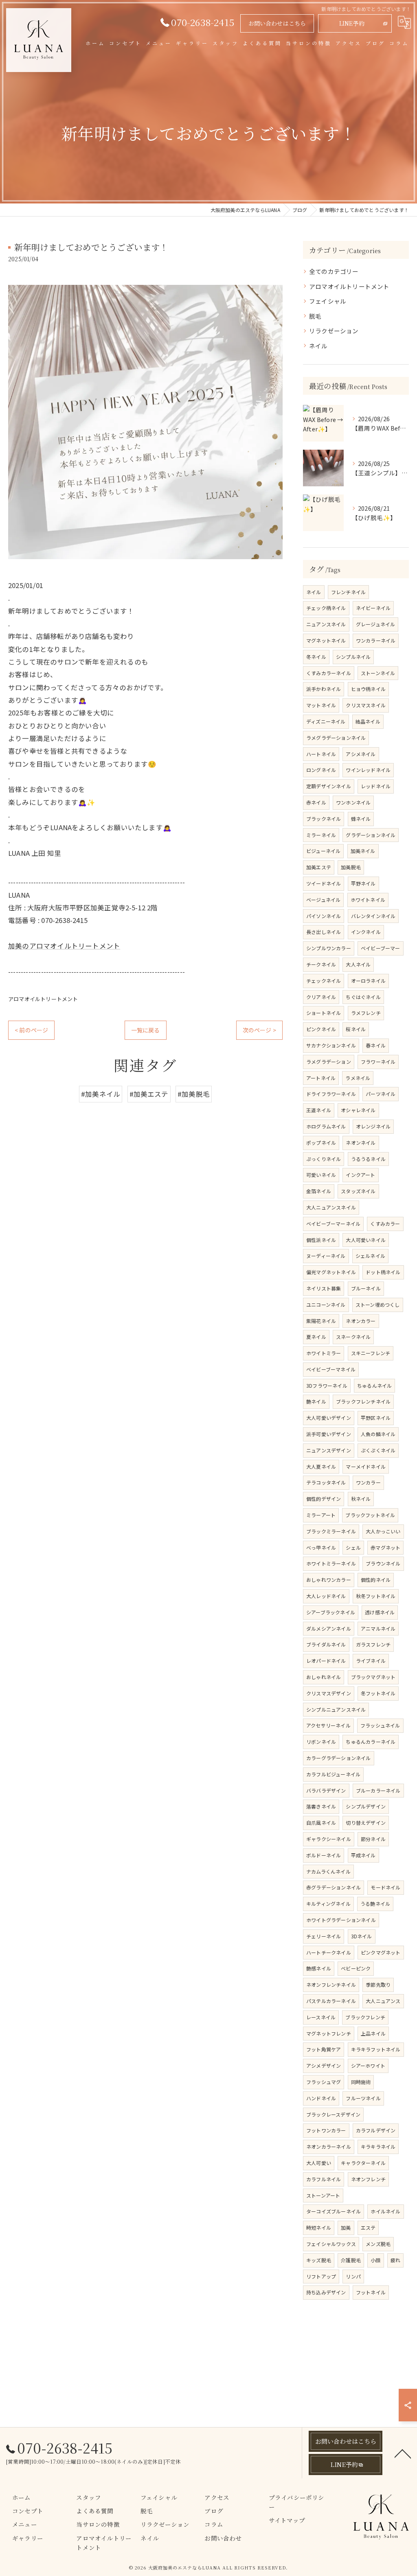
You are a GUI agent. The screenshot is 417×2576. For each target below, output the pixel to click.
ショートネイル (324, 1013)
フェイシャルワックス (331, 2244)
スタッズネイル (358, 1191)
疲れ (395, 2260)
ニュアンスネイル (326, 624)
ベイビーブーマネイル (331, 1369)
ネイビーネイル (373, 608)
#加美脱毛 (194, 1094)
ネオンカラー (361, 1321)
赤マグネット (385, 1547)
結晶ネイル (368, 721)
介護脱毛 (351, 2260)
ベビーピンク (356, 1968)
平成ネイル (363, 1855)
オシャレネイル (358, 1110)
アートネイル (321, 1078)
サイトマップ (287, 2520)
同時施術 (361, 2082)
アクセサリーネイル (328, 1725)
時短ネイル (319, 2227)
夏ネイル (316, 1337)
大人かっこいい (383, 1531)
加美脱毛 (351, 867)
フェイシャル (328, 301)
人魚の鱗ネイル (378, 1434)
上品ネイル (373, 2033)
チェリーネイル (324, 1936)
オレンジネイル (373, 1126)
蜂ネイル (361, 819)
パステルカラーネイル (331, 2001)
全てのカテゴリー (334, 271)
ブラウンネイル (383, 1563)
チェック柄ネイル (326, 608)
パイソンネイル (324, 916)
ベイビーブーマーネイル (333, 1223)
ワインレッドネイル (368, 770)
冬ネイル (316, 657)
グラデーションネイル (371, 835)
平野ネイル (363, 883)
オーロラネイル (368, 981)
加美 (346, 2227)
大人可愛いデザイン (329, 1418)
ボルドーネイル (324, 1855)
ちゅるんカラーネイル (371, 1742)
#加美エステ (149, 1094)
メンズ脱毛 (378, 2244)
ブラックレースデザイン (333, 2114)
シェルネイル (370, 1256)
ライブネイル (371, 1661)
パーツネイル (381, 1094)
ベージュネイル (323, 900)
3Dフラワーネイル (327, 1385)
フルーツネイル (363, 2098)
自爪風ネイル (321, 1823)
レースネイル (321, 2017)
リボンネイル (321, 1742)
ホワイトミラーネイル (331, 1563)
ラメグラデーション (329, 1062)
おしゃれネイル (324, 1677)
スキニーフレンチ (371, 1353)
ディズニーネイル (326, 721)
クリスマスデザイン (329, 1693)
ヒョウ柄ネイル (368, 689)
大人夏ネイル (321, 1466)
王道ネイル (319, 1110)
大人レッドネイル (326, 1596)
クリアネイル (321, 997)
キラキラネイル (378, 2146)
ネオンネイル (361, 1143)
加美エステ (319, 867)
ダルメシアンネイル (329, 1628)
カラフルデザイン (376, 2130)
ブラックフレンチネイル (363, 1401)
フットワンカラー (326, 2130)
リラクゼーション (334, 331)
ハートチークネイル (329, 1952)
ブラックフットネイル (370, 1515)
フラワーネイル (378, 1062)
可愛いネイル (321, 1175)
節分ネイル (373, 1839)
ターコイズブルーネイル (334, 2211)
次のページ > (259, 1030)
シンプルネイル (353, 657)
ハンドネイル (321, 2098)
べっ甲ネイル (321, 1547)
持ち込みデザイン (326, 2292)
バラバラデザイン (326, 1790)
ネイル (318, 346)
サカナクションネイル (331, 1045)
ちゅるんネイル (374, 1385)
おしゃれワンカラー (329, 1580)
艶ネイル (316, 1401)
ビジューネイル (323, 851)
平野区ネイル (376, 1418)
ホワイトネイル (368, 900)
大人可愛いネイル (366, 1240)
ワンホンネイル (353, 802)
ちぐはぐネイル (363, 997)
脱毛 (315, 316)
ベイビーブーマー (381, 948)
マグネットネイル (326, 640)
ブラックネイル (324, 819)
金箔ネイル (319, 1191)
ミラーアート (321, 1515)
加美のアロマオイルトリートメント (64, 946)
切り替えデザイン (366, 1823)
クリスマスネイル (366, 705)
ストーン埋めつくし (378, 1304)
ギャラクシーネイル (329, 1839)
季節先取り (378, 1984)
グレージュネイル (376, 624)
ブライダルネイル (326, 1644)
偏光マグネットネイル (331, 1272)
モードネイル (385, 1887)
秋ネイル (361, 1499)
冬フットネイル (378, 1693)
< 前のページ (31, 1030)
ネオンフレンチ (368, 2179)
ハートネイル (321, 754)
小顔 (375, 2260)
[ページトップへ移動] (403, 2453)
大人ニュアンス (383, 2001)
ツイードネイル (324, 883)
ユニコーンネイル (326, 1304)
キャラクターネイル (363, 2163)
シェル (353, 1547)
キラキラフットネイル (376, 2049)
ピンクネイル (321, 1029)
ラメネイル (358, 1078)
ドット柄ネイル (383, 1272)
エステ (368, 2227)
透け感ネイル (380, 1612)
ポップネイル (321, 1143)
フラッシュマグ (324, 2082)
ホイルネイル (385, 2211)
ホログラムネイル (326, 1126)
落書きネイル (321, 1806)
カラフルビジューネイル (333, 1774)
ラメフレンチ (366, 1013)
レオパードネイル (326, 1661)
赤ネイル (316, 802)
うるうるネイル (368, 1159)
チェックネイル (324, 981)
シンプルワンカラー (329, 948)
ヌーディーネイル (326, 1256)
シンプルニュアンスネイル (336, 1709)
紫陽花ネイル (321, 1321)
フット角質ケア (324, 2049)
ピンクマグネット (381, 1952)
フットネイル (371, 2292)
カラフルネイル (324, 2179)
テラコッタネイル (326, 1482)
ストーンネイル (378, 673)
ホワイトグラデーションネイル (341, 1920)
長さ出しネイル (324, 932)
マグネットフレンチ (329, 2033)
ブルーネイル (366, 1288)
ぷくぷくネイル (378, 1450)
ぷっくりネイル (324, 1159)
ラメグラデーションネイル (336, 738)
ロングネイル (321, 770)
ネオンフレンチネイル (331, 1984)
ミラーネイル (321, 835)
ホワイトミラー (324, 1353)
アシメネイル (361, 754)
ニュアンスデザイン (329, 1450)
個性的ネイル (376, 1580)
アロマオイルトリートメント (43, 999)
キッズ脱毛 (319, 2260)
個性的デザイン (324, 1499)
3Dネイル (362, 1936)
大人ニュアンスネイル (331, 1207)
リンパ (353, 2276)
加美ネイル (363, 851)
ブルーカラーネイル (378, 1790)
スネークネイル (353, 1337)
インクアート (360, 1175)
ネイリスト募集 (324, 1288)
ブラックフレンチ (365, 2017)
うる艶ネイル (375, 1904)
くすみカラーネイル (329, 673)
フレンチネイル (348, 592)
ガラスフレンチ (373, 1644)
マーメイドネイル (366, 1466)
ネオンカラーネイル (329, 2146)
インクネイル (366, 932)
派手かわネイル (324, 689)
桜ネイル (356, 1029)
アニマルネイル (378, 1628)
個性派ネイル (321, 1240)
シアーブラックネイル (331, 1612)
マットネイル (321, 705)
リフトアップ (321, 2276)
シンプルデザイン (366, 1806)
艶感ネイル (319, 1968)
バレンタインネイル (373, 916)
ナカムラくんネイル (328, 1871)
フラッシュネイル (380, 1725)
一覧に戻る (146, 1030)
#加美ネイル (101, 1094)
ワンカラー (368, 1482)
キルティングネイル (328, 1904)
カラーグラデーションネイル (339, 1758)
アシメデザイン (324, 2065)
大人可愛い (319, 2163)
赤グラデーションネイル (334, 1887)
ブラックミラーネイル (331, 1531)
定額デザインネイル (329, 786)
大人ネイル (358, 964)
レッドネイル (376, 786)
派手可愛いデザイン (329, 1434)
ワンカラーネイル (376, 640)
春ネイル (376, 1045)
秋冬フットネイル (376, 1596)
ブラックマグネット (373, 1677)
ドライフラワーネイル (331, 1094)
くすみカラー (385, 1223)
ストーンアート (323, 2195)
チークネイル (321, 964)
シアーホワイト (368, 2065)
